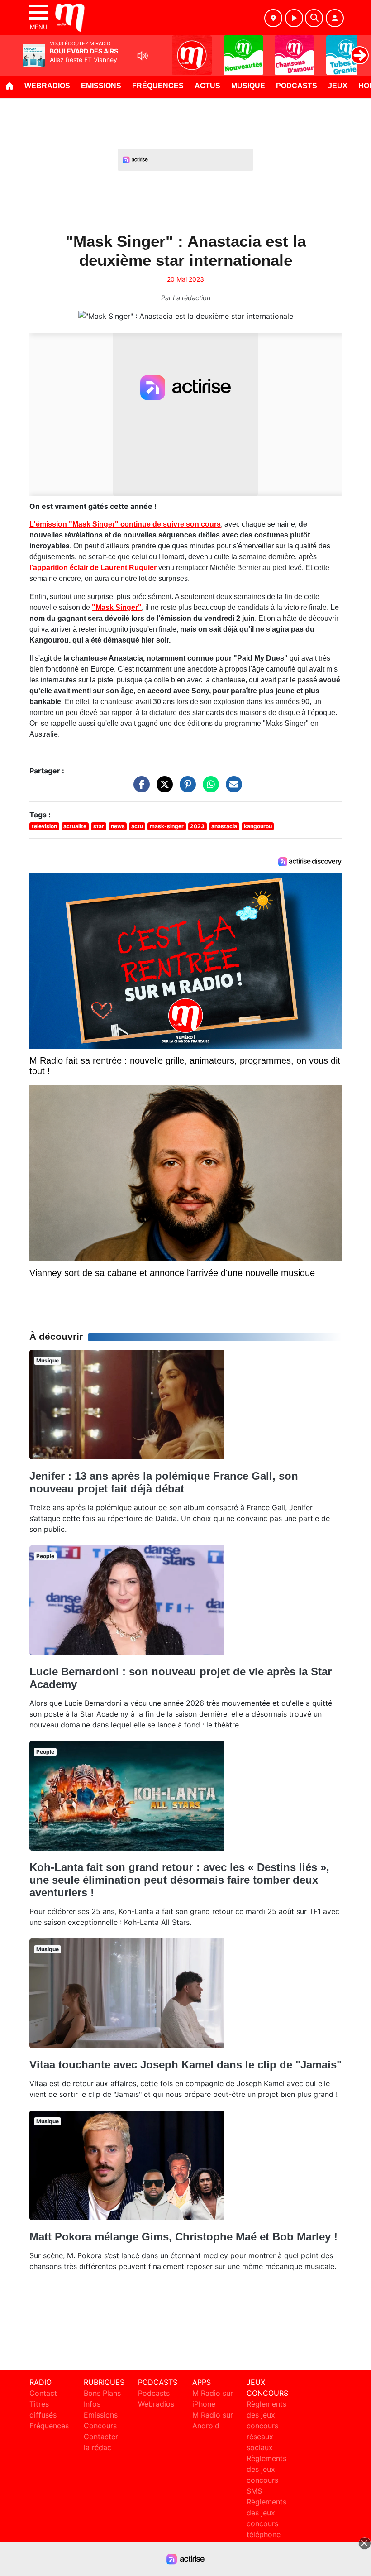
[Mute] (143, 56)
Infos (92, 2404)
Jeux (338, 86)
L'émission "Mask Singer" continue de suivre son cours (125, 524)
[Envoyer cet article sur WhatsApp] (209, 789)
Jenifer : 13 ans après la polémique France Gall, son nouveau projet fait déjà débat (164, 1482)
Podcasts (297, 86)
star (99, 826)
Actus (207, 86)
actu (137, 826)
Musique (248, 86)
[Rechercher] (314, 18)
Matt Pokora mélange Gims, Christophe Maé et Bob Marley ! (183, 2237)
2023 (197, 826)
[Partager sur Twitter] (162, 789)
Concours (100, 2426)
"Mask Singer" (117, 607)
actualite (75, 826)
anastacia (224, 826)
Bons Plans (102, 2393)
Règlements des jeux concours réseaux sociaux (266, 2426)
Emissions (101, 86)
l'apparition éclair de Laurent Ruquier (93, 568)
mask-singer (167, 826)
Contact (43, 2393)
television (44, 826)
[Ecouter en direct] (294, 18)
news (118, 826)
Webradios (47, 86)
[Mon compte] (335, 18)
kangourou (258, 826)
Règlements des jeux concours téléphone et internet (266, 2523)
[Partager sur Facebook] (139, 789)
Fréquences (158, 86)
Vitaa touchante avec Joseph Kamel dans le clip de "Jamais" (185, 2065)
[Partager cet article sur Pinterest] (185, 789)
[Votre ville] (273, 18)
